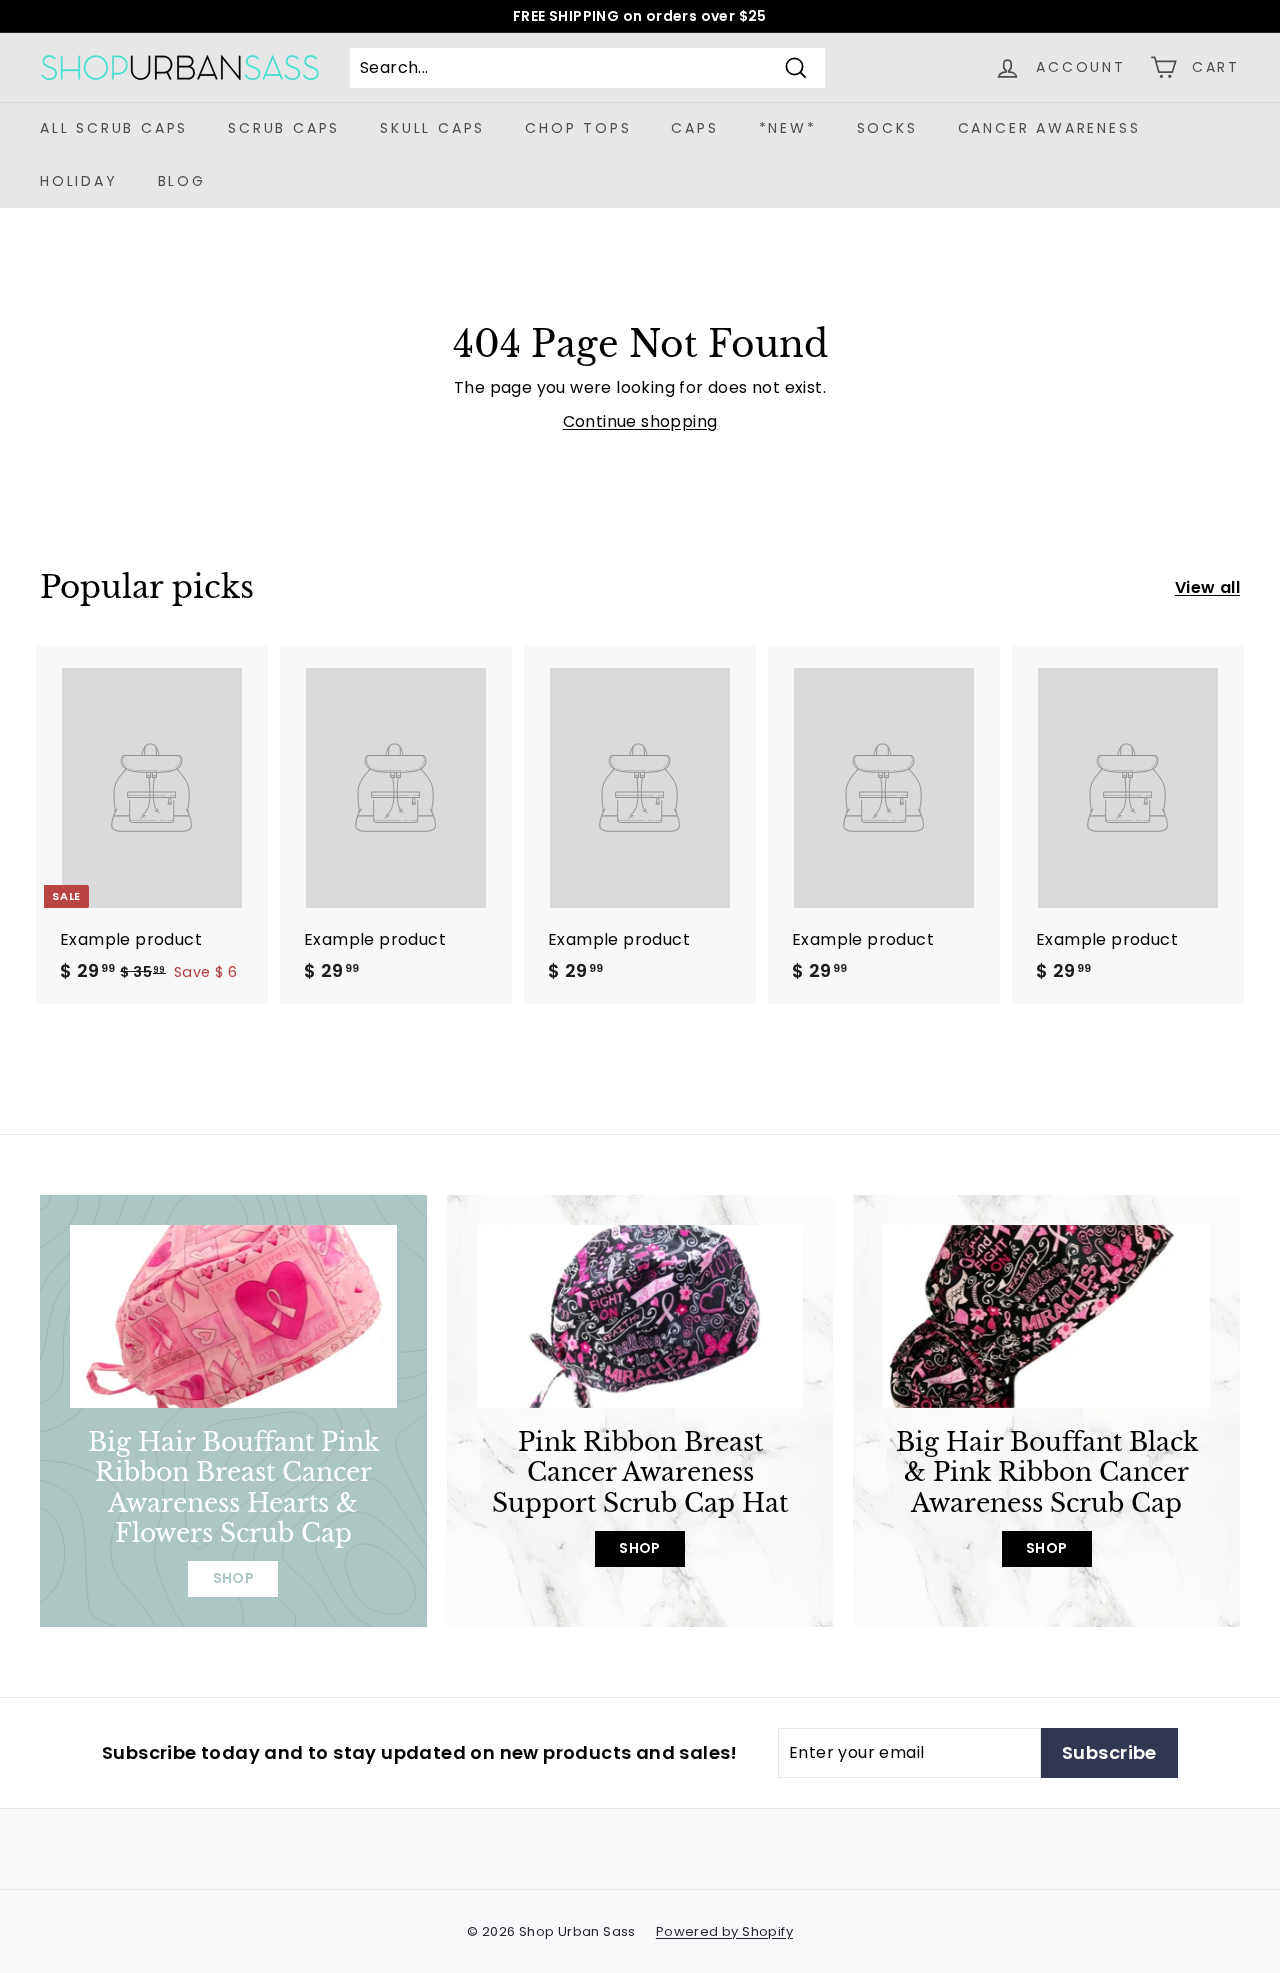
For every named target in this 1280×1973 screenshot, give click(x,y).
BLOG (182, 181)
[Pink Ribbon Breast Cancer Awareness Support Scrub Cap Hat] (640, 1317)
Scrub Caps (284, 128)
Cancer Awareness (1049, 128)
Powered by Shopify (724, 1931)
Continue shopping (640, 421)
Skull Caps (432, 128)
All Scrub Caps (114, 128)
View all (1207, 587)
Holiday (79, 181)
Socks (887, 128)
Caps (694, 128)
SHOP (234, 1578)
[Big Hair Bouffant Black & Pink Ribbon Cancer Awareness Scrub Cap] (1046, 1317)
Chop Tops (578, 128)
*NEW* (788, 128)
